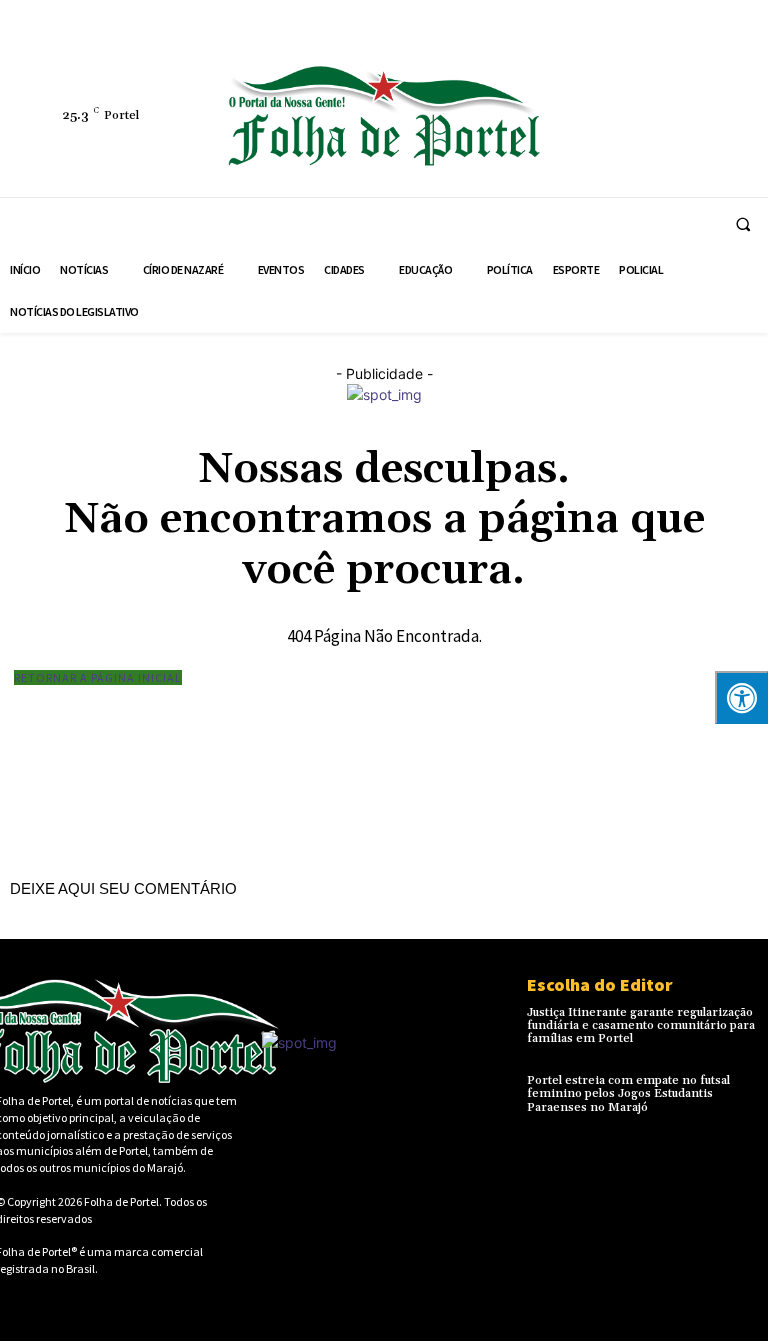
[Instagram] (591, 96)
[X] (545, 142)
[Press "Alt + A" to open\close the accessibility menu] (741, 697)
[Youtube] (637, 142)
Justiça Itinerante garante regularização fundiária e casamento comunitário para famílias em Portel (641, 1025)
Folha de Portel (121, 1201)
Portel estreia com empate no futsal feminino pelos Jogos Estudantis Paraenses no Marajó (628, 1093)
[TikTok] (729, 96)
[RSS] (637, 96)
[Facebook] (545, 96)
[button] (743, 224)
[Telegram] (683, 96)
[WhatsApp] (591, 142)
